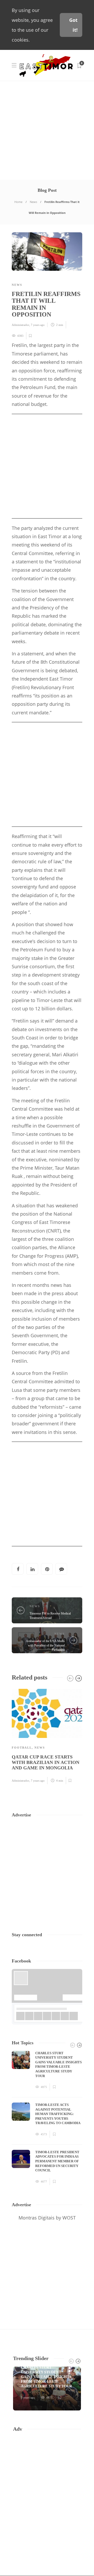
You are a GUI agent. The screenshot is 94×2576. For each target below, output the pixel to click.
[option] (47, 1736)
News (33, 202)
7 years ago (38, 325)
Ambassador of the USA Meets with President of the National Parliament (45, 1645)
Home (18, 202)
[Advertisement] (47, 130)
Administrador (20, 325)
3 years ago (28, 2397)
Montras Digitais (37, 2218)
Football (22, 1748)
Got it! (73, 25)
